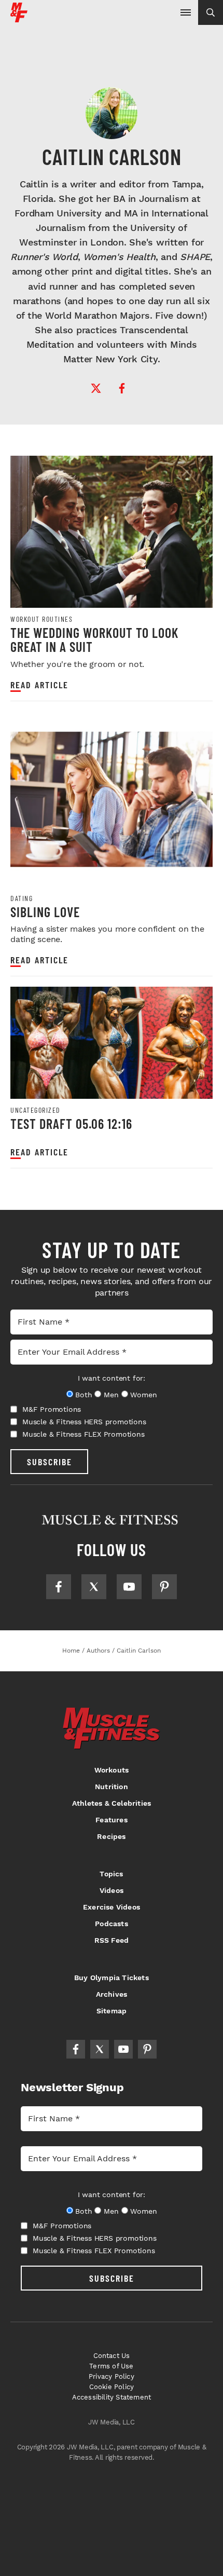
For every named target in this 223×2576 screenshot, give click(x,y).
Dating (22, 898)
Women (143, 1395)
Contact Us (112, 2356)
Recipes (111, 1836)
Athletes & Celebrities (112, 1803)
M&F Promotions (52, 1409)
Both (83, 1395)
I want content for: (112, 1378)
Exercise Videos (112, 1907)
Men (111, 1395)
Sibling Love (45, 912)
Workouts (112, 1770)
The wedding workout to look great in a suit (94, 640)
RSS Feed (112, 1940)
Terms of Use (111, 2366)
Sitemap (112, 2011)
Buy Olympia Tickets (112, 1978)
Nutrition (112, 1787)
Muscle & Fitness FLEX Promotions (83, 1434)
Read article (39, 685)
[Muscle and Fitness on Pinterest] (164, 1587)
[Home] (19, 18)
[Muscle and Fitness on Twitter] (94, 1587)
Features (112, 1820)
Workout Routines (41, 619)
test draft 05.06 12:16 (71, 1123)
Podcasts (112, 1924)
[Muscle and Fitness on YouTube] (129, 1587)
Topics (111, 1874)
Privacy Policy (112, 2376)
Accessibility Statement (112, 2397)
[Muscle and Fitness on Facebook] (59, 1587)
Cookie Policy (112, 2387)
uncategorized (36, 1110)
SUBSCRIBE (50, 1462)
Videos (112, 1890)
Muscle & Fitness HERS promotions (84, 1422)
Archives (112, 1994)
